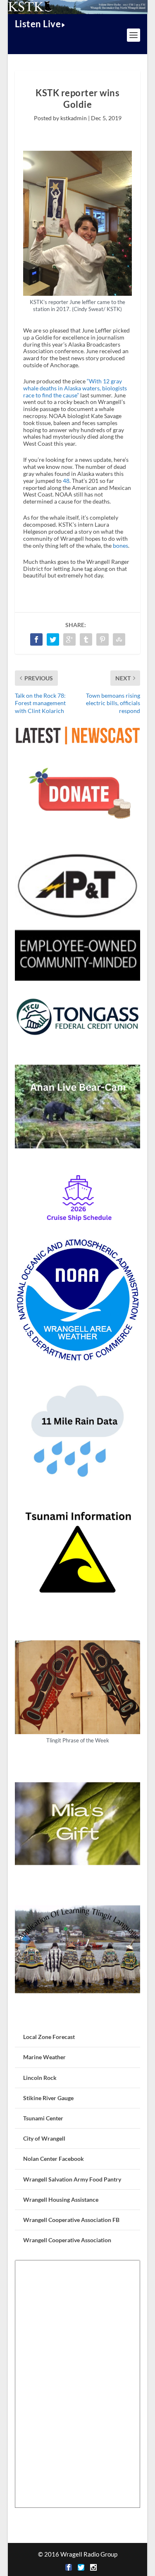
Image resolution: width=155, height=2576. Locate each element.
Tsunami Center (43, 2118)
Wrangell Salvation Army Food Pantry (72, 2179)
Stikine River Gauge (48, 2098)
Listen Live (38, 24)
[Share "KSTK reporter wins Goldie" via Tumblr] (86, 639)
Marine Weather (44, 2057)
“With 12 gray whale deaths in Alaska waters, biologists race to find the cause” (75, 388)
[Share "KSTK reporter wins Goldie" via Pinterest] (103, 639)
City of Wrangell (44, 2138)
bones (120, 545)
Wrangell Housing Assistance (61, 2199)
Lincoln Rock (40, 2078)
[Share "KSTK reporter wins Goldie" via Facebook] (36, 639)
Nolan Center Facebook (54, 2159)
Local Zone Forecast (49, 2037)
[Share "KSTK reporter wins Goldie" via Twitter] (53, 639)
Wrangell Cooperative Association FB (71, 2220)
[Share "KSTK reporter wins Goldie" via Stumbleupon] (119, 639)
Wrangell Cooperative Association (67, 2240)
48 (66, 481)
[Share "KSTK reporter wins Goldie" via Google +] (69, 639)
